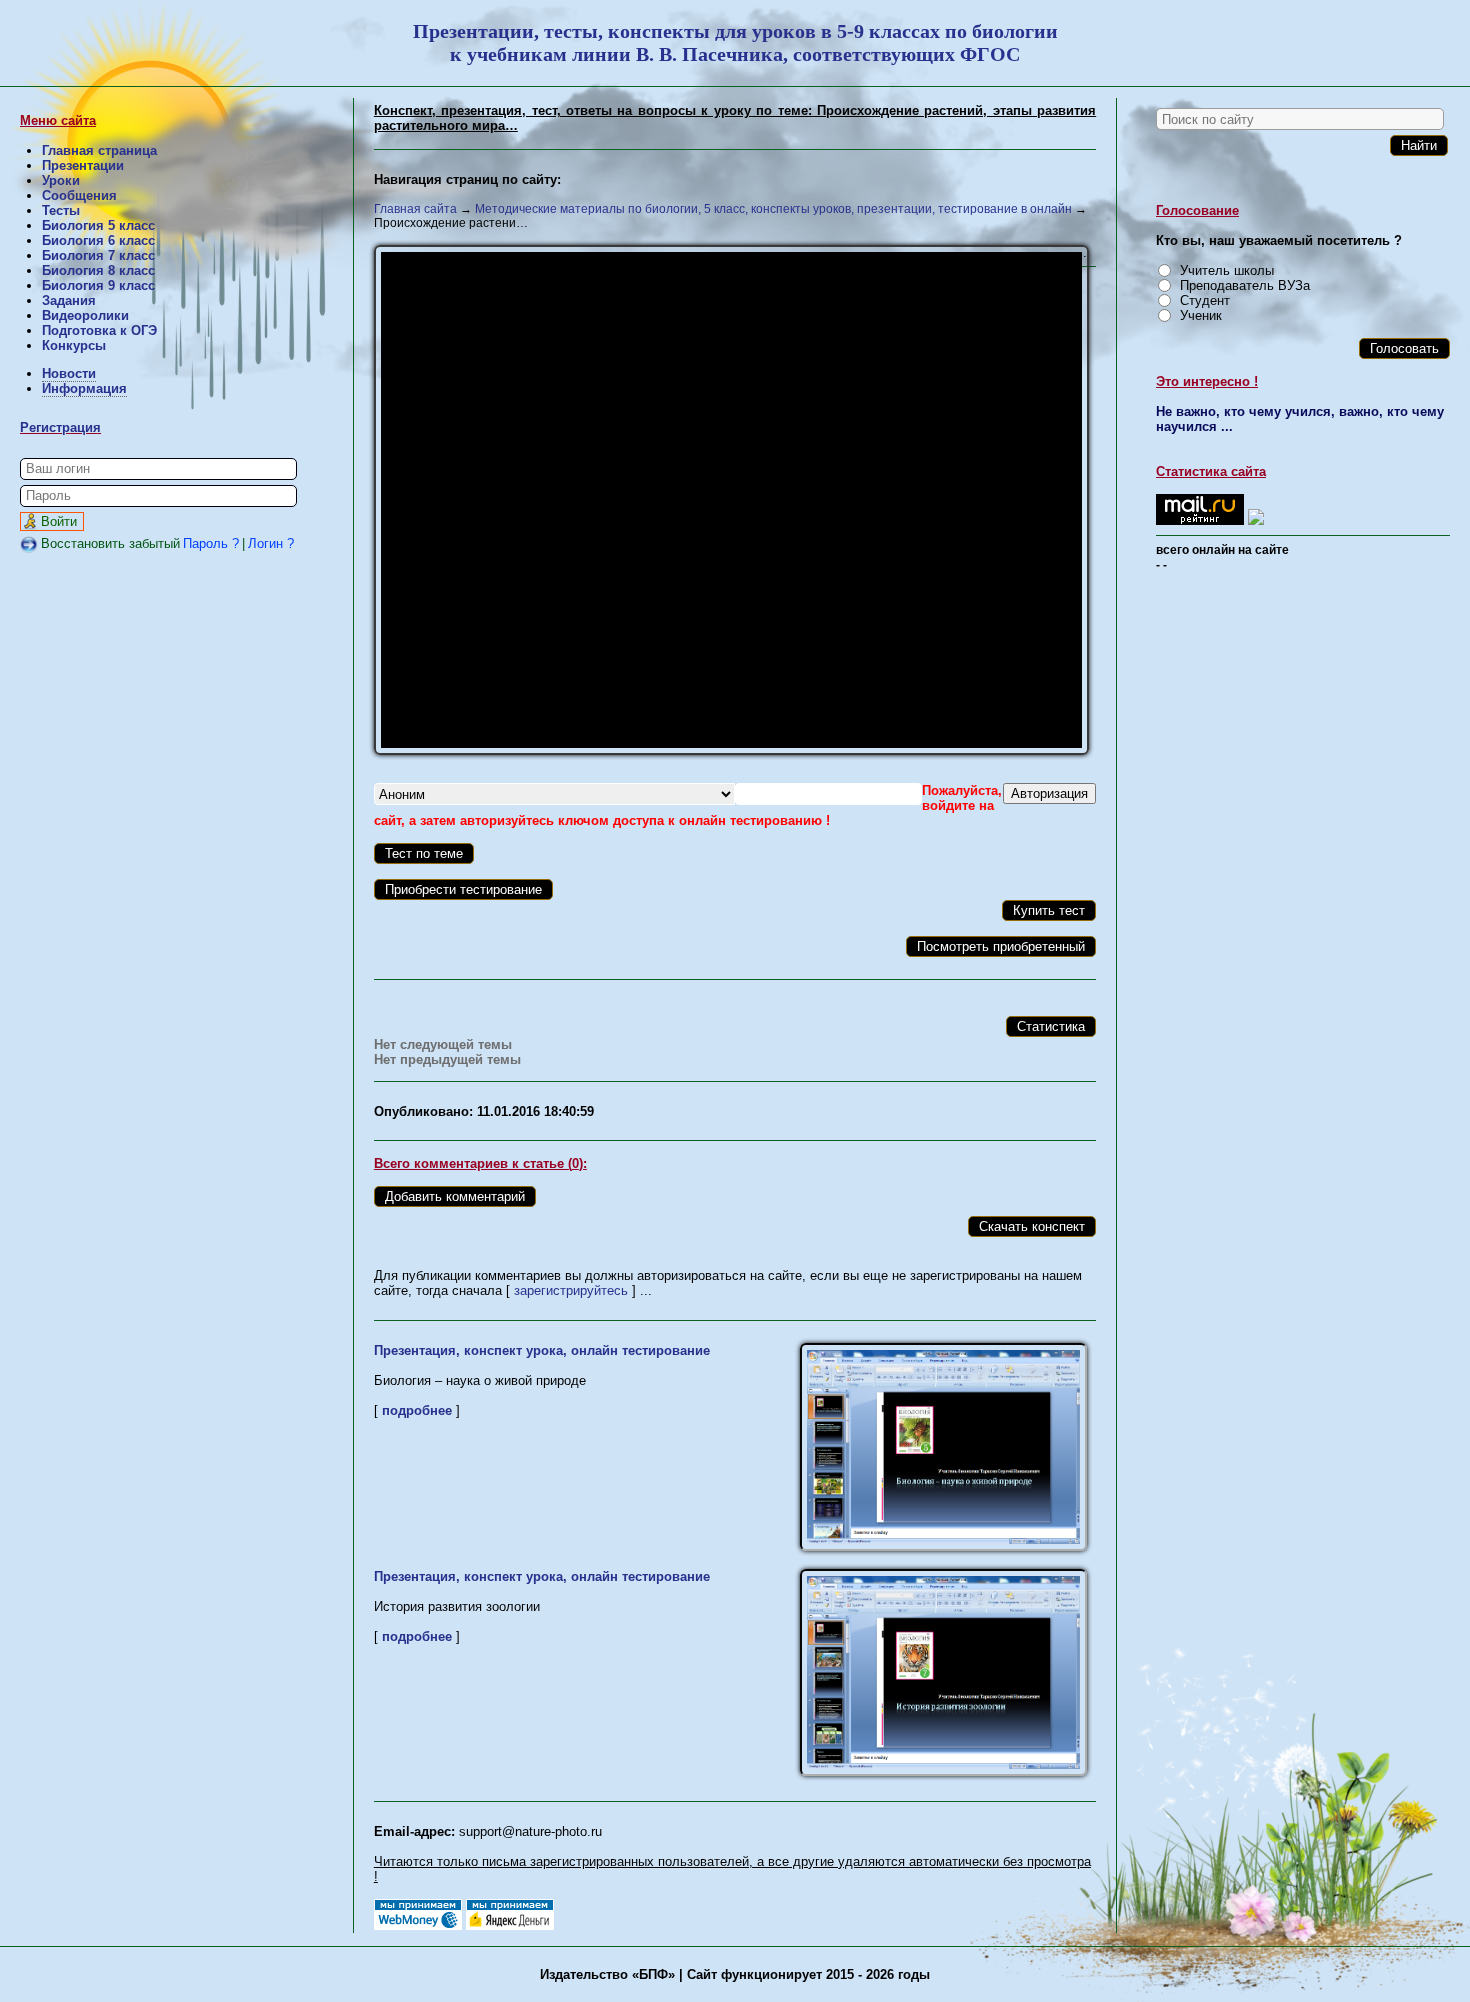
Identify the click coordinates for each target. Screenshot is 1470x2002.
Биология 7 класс (98, 255)
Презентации (83, 165)
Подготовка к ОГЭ (99, 330)
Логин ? (271, 543)
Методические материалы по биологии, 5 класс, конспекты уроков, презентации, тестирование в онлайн (773, 209)
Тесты (61, 210)
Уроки (61, 180)
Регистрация (60, 427)
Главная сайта (415, 209)
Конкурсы (74, 345)
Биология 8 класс (98, 270)
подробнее (417, 1410)
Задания (69, 300)
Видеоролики (85, 315)
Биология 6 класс (98, 240)
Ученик (1201, 315)
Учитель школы (1227, 270)
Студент (1205, 300)
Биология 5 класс (98, 225)
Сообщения (79, 195)
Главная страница (99, 150)
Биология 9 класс (98, 285)
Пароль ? (211, 543)
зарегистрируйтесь (571, 1290)
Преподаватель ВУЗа (1245, 285)
